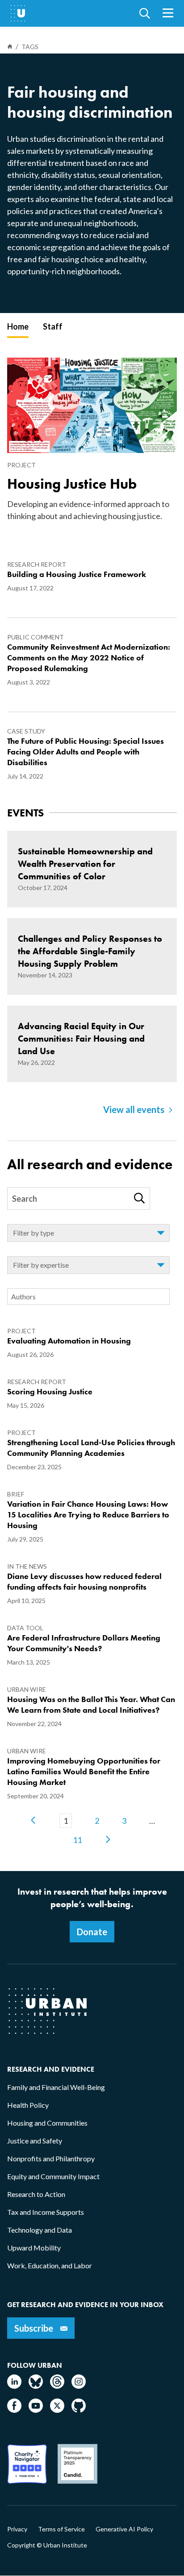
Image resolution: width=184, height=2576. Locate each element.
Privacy (17, 2529)
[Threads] (57, 2386)
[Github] (79, 2410)
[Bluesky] (36, 2386)
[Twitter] (57, 2410)
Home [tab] (18, 326)
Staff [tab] (53, 326)
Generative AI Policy (124, 2529)
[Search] (139, 1198)
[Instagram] (79, 2386)
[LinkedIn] (14, 2386)
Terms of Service (61, 2529)
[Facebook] (14, 2410)
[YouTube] (36, 2410)
